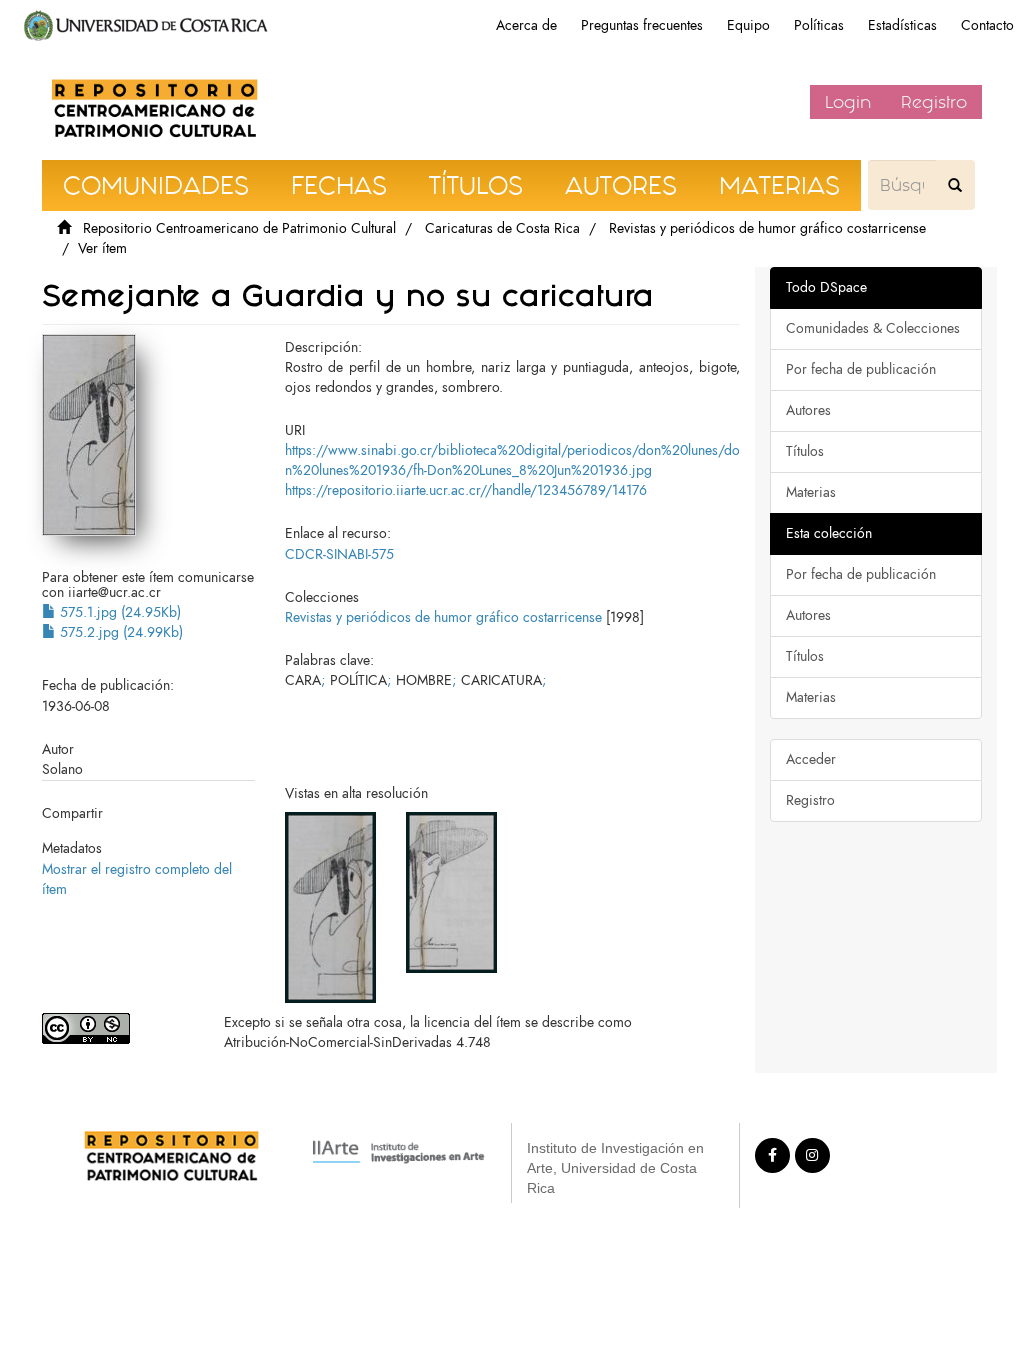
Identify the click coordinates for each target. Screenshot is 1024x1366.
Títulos (805, 451)
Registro (934, 102)
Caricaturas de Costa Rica (502, 228)
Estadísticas (902, 25)
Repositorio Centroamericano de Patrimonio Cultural (239, 228)
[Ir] (955, 185)
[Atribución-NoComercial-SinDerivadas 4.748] (118, 1028)
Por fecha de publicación (861, 369)
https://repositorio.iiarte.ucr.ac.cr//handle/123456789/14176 (466, 490)
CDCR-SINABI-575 (339, 554)
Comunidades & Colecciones (873, 328)
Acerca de (526, 25)
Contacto (987, 25)
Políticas (819, 25)
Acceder (811, 759)
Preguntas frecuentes (642, 25)
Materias (811, 492)
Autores (808, 410)
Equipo (748, 25)
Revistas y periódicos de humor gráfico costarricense (767, 228)
